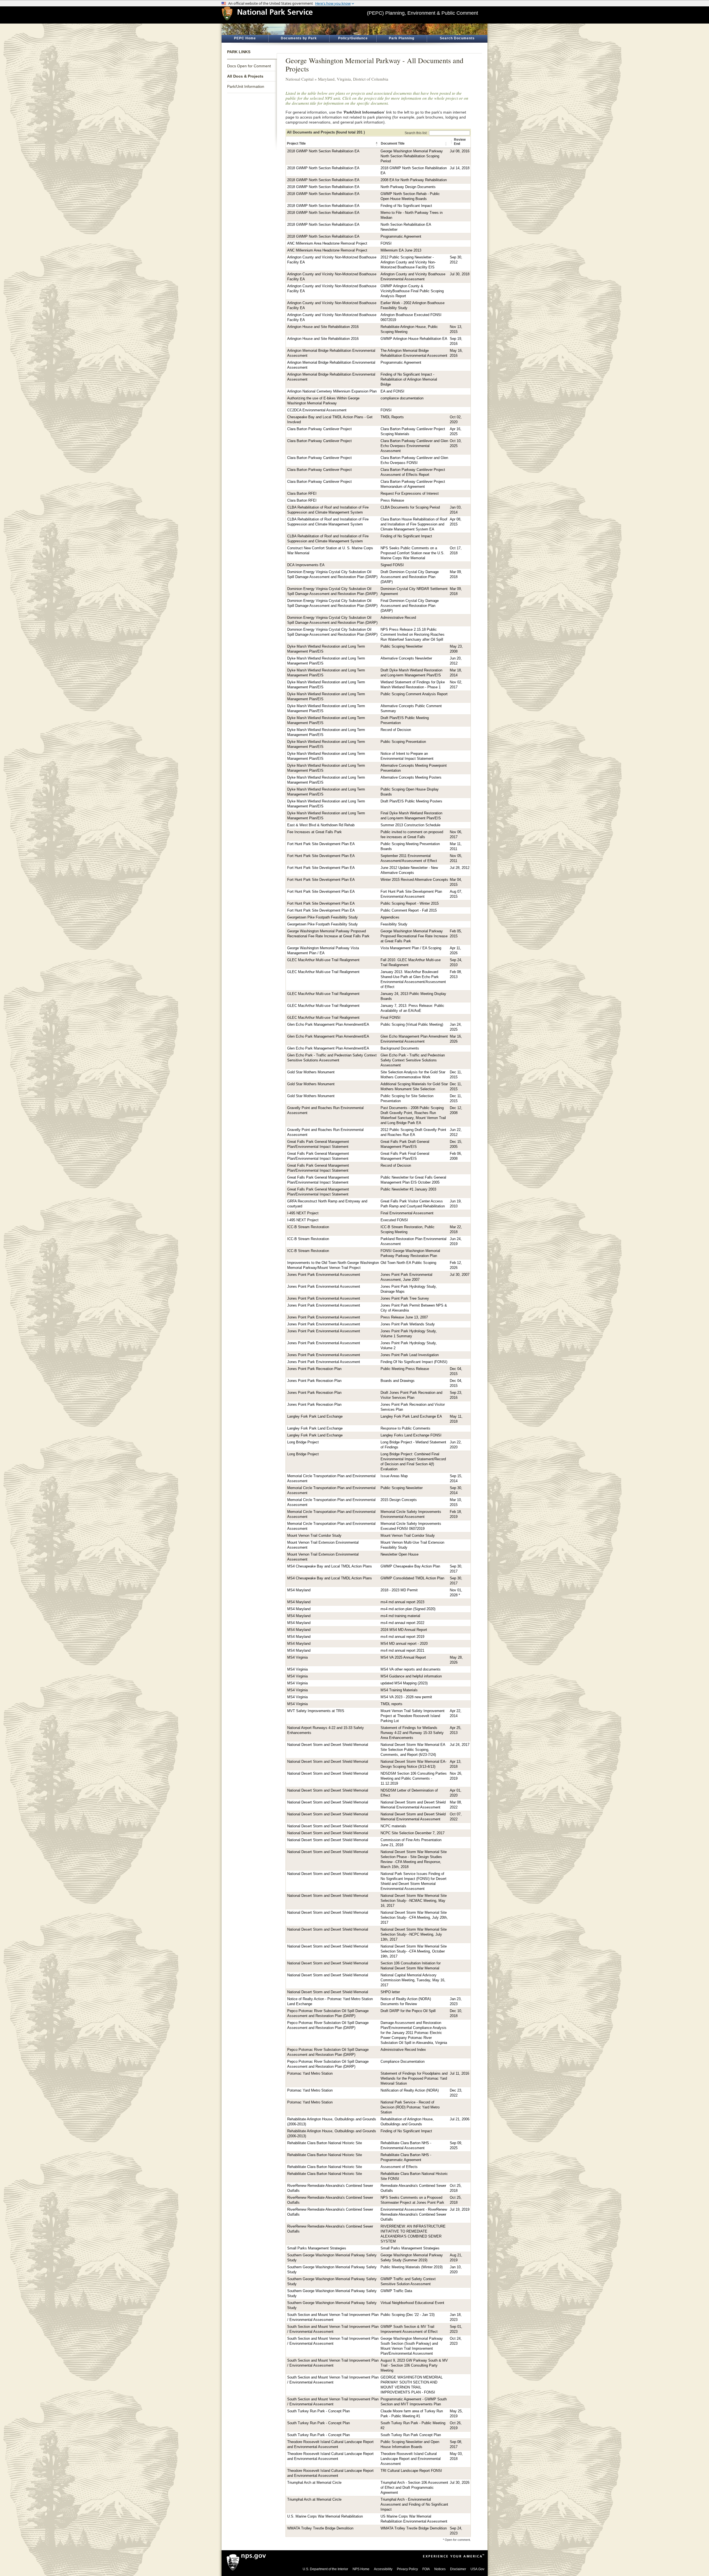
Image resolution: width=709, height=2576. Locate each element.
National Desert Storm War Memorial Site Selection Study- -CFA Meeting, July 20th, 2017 (414, 1918)
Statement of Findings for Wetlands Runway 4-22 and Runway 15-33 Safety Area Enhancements (412, 1733)
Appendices (390, 917)
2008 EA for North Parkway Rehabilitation (414, 180)
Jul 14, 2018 (460, 168)
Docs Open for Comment (249, 66)
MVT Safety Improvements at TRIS (316, 1711)
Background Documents (400, 1048)
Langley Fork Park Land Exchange (315, 1417)
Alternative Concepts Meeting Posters (411, 778)
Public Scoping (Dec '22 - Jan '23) (408, 2315)
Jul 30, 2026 (460, 2483)
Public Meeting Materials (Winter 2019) (412, 2267)
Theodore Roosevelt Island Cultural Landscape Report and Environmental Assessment (411, 2459)
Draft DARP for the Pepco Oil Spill (408, 2011)
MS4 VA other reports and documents (411, 1669)
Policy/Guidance (353, 38)
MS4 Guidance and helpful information (411, 1676)
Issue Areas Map (394, 1476)
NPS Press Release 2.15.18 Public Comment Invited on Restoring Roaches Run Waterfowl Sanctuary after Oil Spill (413, 635)
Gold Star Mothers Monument (311, 1072)
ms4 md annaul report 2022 (402, 1623)
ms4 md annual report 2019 (402, 1637)
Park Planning (402, 38)
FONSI (386, 243)
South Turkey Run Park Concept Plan (411, 2435)
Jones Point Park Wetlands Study (408, 1324)
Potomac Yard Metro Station (310, 2074)
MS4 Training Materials (399, 1690)
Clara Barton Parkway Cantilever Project (319, 429)
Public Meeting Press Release (405, 1369)
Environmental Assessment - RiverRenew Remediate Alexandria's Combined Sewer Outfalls (414, 2215)
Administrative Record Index (403, 2050)
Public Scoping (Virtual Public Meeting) (412, 1025)
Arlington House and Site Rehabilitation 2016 (323, 327)
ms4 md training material (400, 1616)
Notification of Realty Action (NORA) (410, 2090)
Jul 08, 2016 (460, 151)
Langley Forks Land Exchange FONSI (411, 1435)
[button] (377, 144)
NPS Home (361, 2569)
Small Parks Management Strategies (317, 2248)
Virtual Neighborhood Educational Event (412, 2303)
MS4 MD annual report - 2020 (404, 1644)
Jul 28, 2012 (460, 868)
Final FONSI (391, 1018)
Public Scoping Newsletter (402, 646)
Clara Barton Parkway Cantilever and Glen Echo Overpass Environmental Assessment (414, 446)
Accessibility (383, 2569)
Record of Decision (396, 730)
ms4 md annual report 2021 (402, 1651)
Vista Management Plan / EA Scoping (411, 948)
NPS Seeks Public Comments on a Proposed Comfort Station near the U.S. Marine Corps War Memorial (413, 553)
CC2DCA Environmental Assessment (317, 410)
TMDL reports (391, 1704)
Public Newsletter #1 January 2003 (408, 1189)
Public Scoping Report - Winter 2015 (410, 904)
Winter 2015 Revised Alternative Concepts (414, 880)
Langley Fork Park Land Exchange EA (411, 1417)
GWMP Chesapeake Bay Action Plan (410, 1566)
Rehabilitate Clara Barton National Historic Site (325, 2143)
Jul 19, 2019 (460, 2210)
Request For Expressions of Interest (410, 494)
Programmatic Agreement (401, 237)
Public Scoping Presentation (403, 742)
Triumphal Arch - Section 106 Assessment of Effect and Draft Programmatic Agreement (414, 2488)
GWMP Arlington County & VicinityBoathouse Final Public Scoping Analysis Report (412, 291)
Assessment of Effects (399, 2167)
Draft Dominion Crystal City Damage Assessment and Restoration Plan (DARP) (410, 577)
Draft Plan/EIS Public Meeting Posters (411, 801)
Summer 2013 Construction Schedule (410, 825)
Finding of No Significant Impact (406, 206)
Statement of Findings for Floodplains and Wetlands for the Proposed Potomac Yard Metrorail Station (414, 2079)
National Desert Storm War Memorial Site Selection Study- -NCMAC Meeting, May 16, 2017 (414, 1901)
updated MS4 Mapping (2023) (404, 1683)
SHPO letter (390, 1992)
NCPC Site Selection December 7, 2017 (413, 1833)
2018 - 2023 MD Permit (399, 1590)
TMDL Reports (392, 417)
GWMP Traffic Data (396, 2291)
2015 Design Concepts (399, 1500)
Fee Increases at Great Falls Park (314, 832)
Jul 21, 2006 (460, 2119)
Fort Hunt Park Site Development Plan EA (321, 844)
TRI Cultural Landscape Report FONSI (411, 2471)
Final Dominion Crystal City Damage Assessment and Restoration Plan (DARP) (410, 606)
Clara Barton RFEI (302, 494)
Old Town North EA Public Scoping (408, 1263)
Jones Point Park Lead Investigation (410, 1355)
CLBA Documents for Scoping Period (410, 507)
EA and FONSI (392, 391)
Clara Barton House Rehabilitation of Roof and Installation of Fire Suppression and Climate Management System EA (414, 524)
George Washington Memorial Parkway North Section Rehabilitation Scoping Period (412, 156)
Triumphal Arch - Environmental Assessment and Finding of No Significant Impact (414, 2505)
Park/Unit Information (246, 86)
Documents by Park (299, 38)
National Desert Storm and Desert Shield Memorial (328, 1745)
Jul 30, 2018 (460, 274)
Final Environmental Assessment (407, 1213)
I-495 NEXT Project (303, 1213)
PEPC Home (245, 38)
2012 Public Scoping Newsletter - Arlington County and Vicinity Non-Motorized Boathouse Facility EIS (408, 262)
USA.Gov (477, 2569)
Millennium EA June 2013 (401, 250)
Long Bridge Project (303, 1442)
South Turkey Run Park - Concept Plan (318, 2411)
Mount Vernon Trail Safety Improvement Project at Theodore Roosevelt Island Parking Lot (413, 1716)
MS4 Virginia (297, 1658)
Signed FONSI (392, 565)
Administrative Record (398, 618)
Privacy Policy (407, 2569)
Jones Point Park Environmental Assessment (324, 1275)
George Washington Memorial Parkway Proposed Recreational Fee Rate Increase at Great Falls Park (414, 936)
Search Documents (457, 38)
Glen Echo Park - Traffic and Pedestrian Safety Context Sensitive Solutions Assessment (413, 1060)
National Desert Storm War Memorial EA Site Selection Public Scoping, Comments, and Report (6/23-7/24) (413, 1750)
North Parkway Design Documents (408, 187)
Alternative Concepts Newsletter (406, 658)
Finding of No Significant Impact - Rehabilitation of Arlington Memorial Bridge (409, 379)
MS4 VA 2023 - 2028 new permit (406, 1697)
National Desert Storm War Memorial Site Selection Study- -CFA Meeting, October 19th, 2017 (414, 1951)
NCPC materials (393, 1826)
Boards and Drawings (398, 1381)
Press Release (392, 501)
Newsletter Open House (400, 1554)
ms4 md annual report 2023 (402, 1602)
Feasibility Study (394, 924)
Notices (440, 2569)
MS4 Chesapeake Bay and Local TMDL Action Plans (330, 1566)
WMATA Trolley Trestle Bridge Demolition (320, 2528)
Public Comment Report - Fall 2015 (409, 910)
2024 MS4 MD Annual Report (404, 1630)
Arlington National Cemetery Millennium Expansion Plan (332, 391)
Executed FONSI (394, 1220)
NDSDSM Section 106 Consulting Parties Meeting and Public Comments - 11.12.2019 (414, 1779)
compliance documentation (402, 398)
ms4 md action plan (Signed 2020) (408, 1609)
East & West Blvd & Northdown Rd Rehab (321, 825)
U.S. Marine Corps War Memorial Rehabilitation (325, 2516)
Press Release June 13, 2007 (404, 1317)
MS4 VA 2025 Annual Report (403, 1658)
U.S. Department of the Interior (325, 2569)
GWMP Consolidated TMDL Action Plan (412, 1578)
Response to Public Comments (405, 1428)
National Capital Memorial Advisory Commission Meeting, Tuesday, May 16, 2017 (413, 1980)
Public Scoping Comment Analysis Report (414, 694)
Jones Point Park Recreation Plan (314, 1369)
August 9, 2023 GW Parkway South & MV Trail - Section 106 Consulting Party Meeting (414, 2365)
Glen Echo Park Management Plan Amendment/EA (328, 1025)
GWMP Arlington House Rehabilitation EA (414, 339)
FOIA (426, 2569)
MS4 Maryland (299, 1590)
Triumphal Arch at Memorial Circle (314, 2483)
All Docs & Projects (245, 76)
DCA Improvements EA (306, 565)
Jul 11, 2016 (459, 2074)
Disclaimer (458, 2569)
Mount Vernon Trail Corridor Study (314, 1536)
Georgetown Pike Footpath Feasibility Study (323, 917)
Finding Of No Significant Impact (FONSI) (414, 1362)
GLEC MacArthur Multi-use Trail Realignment (323, 960)
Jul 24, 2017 (460, 1745)
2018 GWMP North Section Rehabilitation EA (323, 151)
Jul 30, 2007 (460, 1275)
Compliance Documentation (403, 2062)
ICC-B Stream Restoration (308, 1227)
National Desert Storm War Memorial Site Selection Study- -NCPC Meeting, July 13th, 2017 (414, 1934)
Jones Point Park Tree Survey (405, 1299)
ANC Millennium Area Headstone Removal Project (327, 243)
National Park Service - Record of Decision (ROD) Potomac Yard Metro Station (410, 2107)
